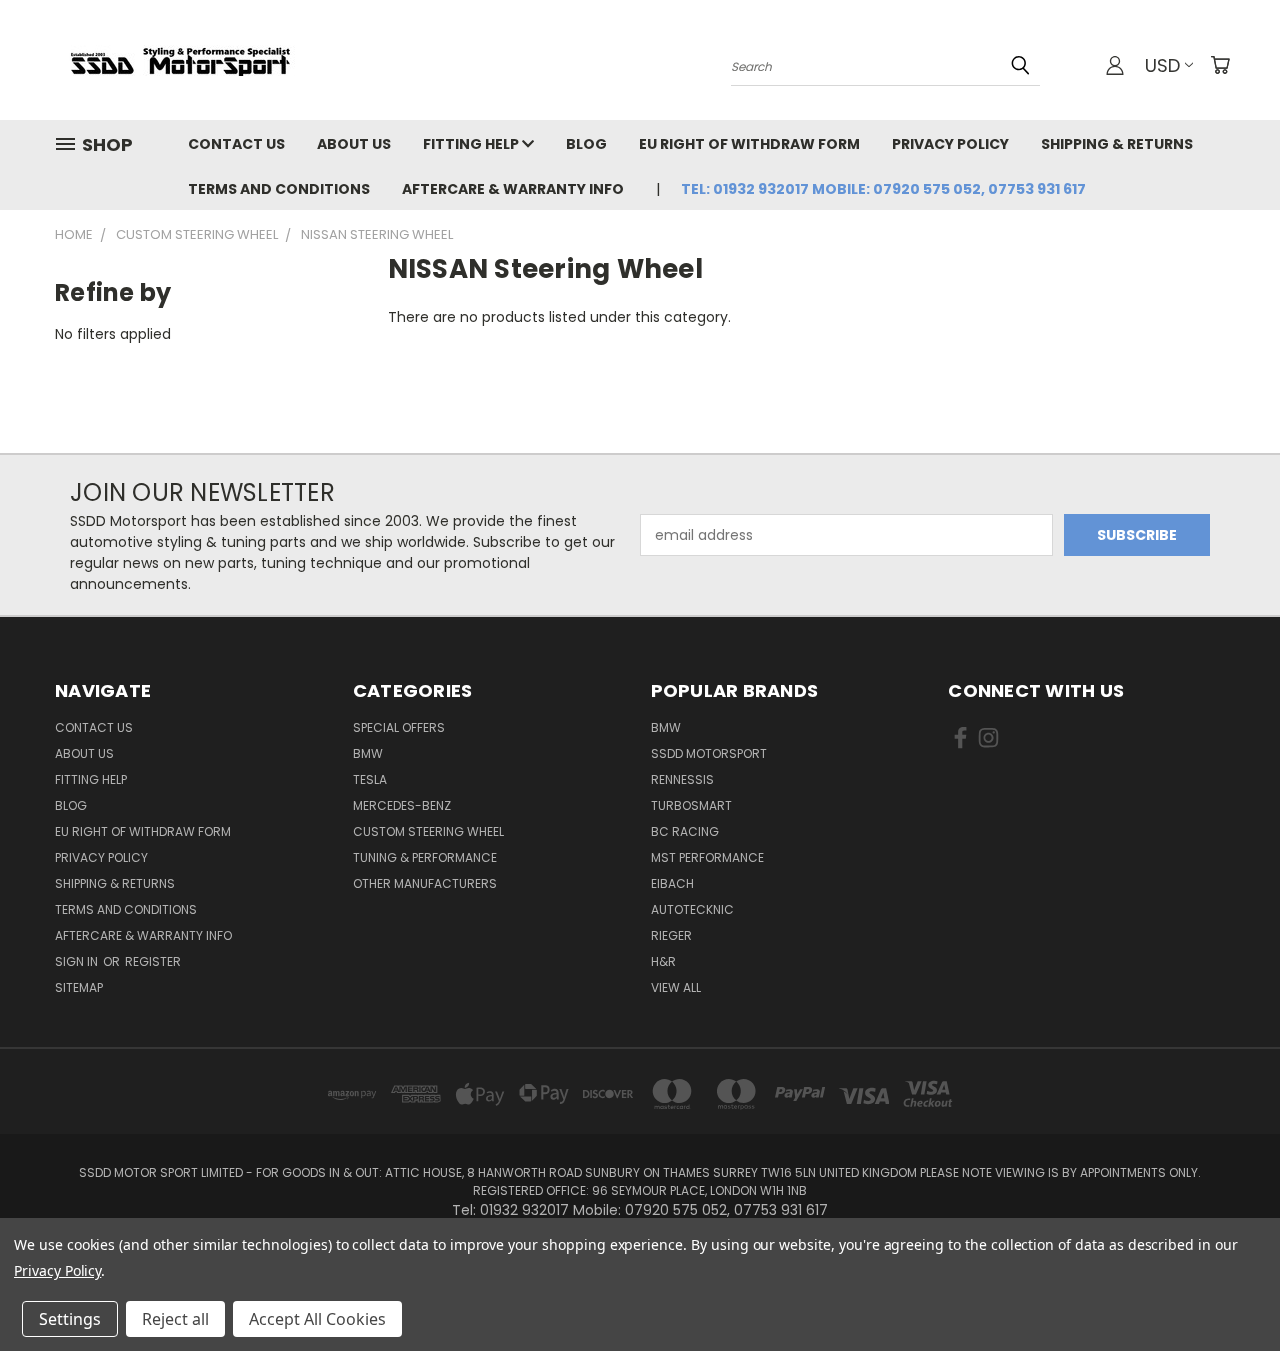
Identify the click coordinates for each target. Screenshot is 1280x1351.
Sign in (78, 961)
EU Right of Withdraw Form (749, 144)
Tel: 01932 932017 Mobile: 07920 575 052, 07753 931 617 (883, 189)
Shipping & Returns (1117, 144)
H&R (663, 961)
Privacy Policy (950, 144)
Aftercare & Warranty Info (513, 189)
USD (1162, 65)
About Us (354, 144)
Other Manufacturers (425, 883)
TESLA (370, 779)
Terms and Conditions (279, 189)
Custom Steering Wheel (428, 831)
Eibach (672, 883)
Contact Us (236, 144)
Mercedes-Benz (402, 805)
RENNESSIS (682, 779)
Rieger (671, 935)
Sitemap (79, 987)
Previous (1227, 1288)
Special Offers (399, 727)
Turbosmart (691, 805)
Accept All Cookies (317, 1319)
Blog (586, 144)
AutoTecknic (692, 909)
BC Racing (685, 831)
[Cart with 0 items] (1220, 65)
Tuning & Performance (425, 857)
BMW (368, 753)
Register (153, 961)
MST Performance (707, 857)
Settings (70, 1319)
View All (676, 987)
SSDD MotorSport (709, 753)
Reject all (175, 1319)
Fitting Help (472, 144)
